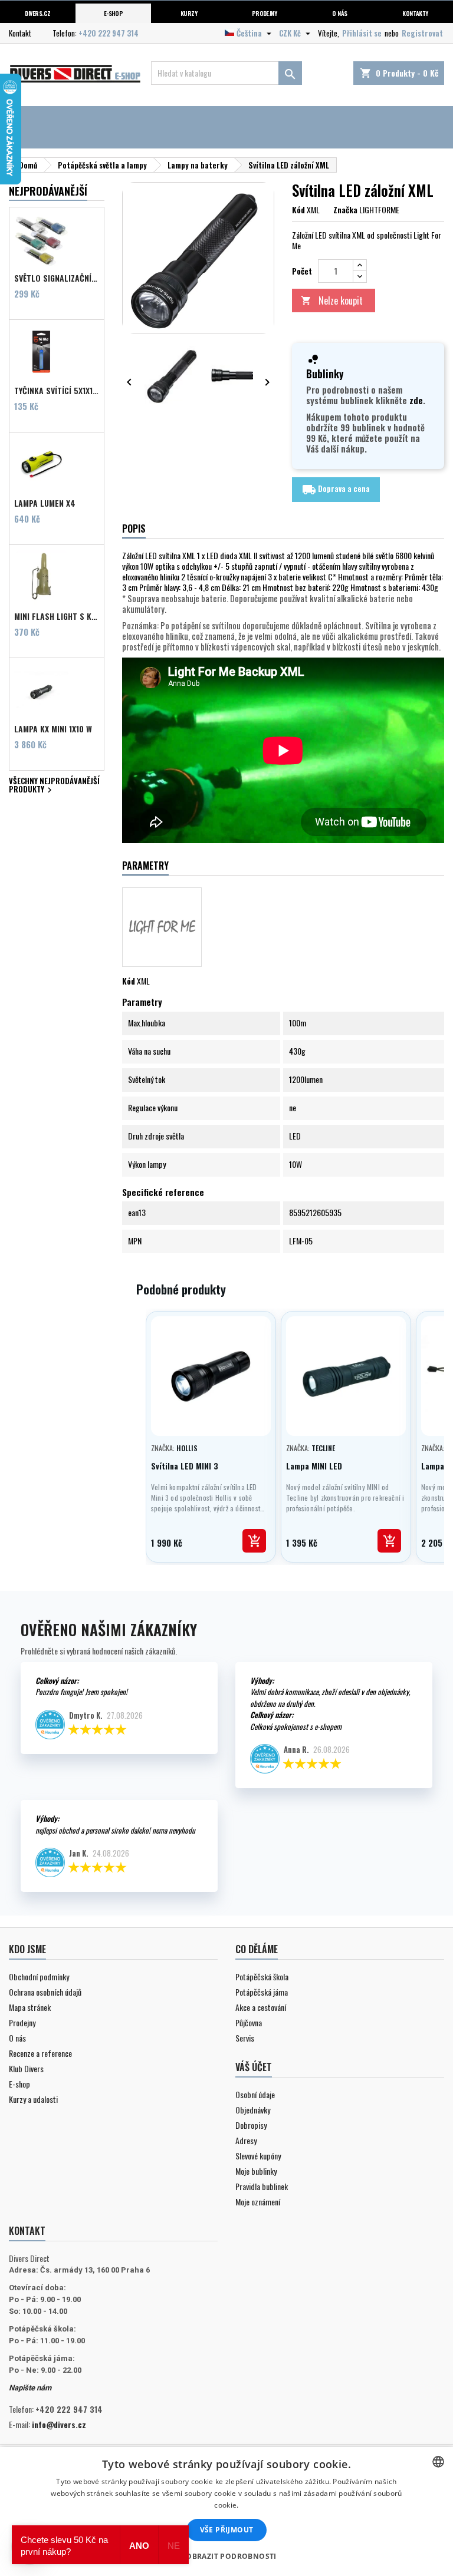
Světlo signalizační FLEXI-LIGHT (57, 278)
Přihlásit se (362, 33)
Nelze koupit (332, 300)
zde (416, 400)
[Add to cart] (254, 1541)
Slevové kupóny (258, 2156)
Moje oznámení (258, 2202)
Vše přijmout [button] (227, 2530)
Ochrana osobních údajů (45, 1992)
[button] (226, 2556)
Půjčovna (249, 2022)
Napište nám (30, 2388)
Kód (298, 210)
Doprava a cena (336, 490)
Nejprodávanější (48, 191)
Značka (345, 210)
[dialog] (226, 2511)
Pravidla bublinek (262, 2186)
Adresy (246, 2140)
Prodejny (265, 13)
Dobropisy (251, 2125)
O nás (339, 13)
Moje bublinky (256, 2171)
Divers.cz (37, 13)
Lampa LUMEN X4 (45, 503)
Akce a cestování (261, 2007)
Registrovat (422, 33)
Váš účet (254, 2067)
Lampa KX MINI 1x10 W (53, 729)
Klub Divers (26, 2068)
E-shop (114, 13)
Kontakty (415, 13)
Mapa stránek (30, 2007)
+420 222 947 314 (109, 33)
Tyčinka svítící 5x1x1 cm (57, 391)
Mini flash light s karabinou (57, 616)
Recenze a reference (40, 2053)
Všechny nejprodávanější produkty (54, 786)
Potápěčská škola (262, 1976)
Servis (245, 2038)
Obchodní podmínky (39, 1976)
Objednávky (253, 2110)
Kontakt (20, 33)
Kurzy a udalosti (33, 2099)
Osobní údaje (255, 2094)
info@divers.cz (59, 2424)
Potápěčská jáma (262, 1992)
